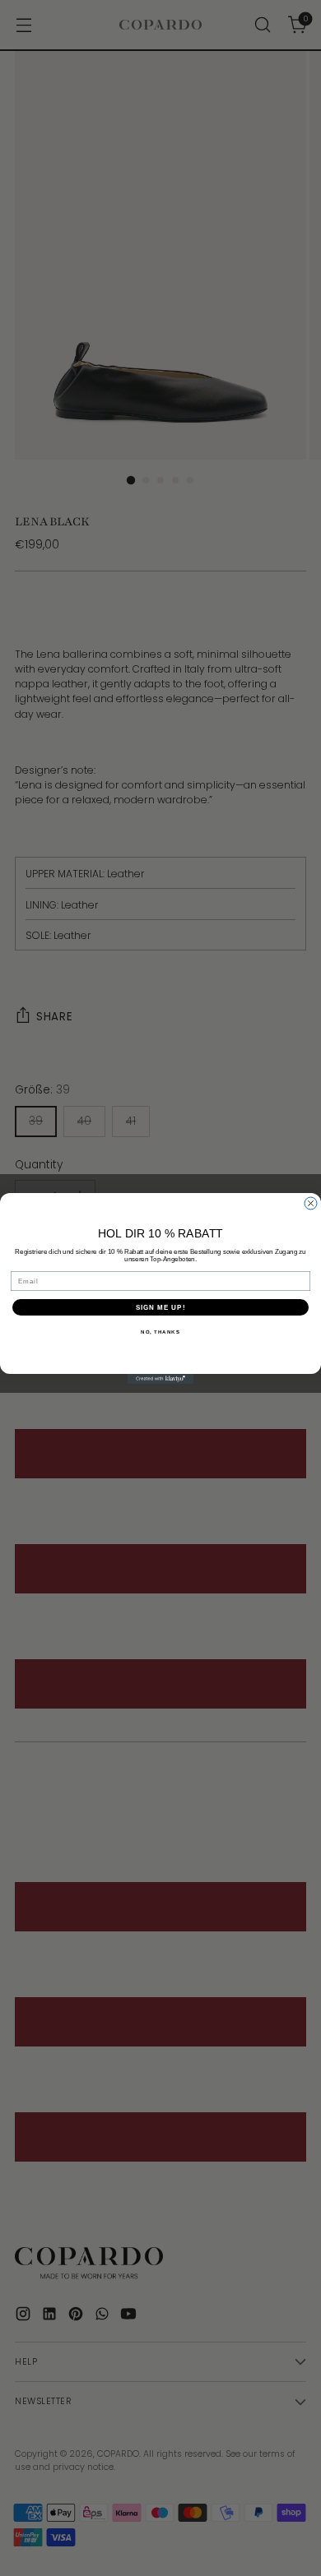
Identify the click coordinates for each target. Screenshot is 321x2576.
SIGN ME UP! (161, 1307)
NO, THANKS (160, 1332)
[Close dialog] (311, 1203)
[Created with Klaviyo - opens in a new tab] (160, 1379)
